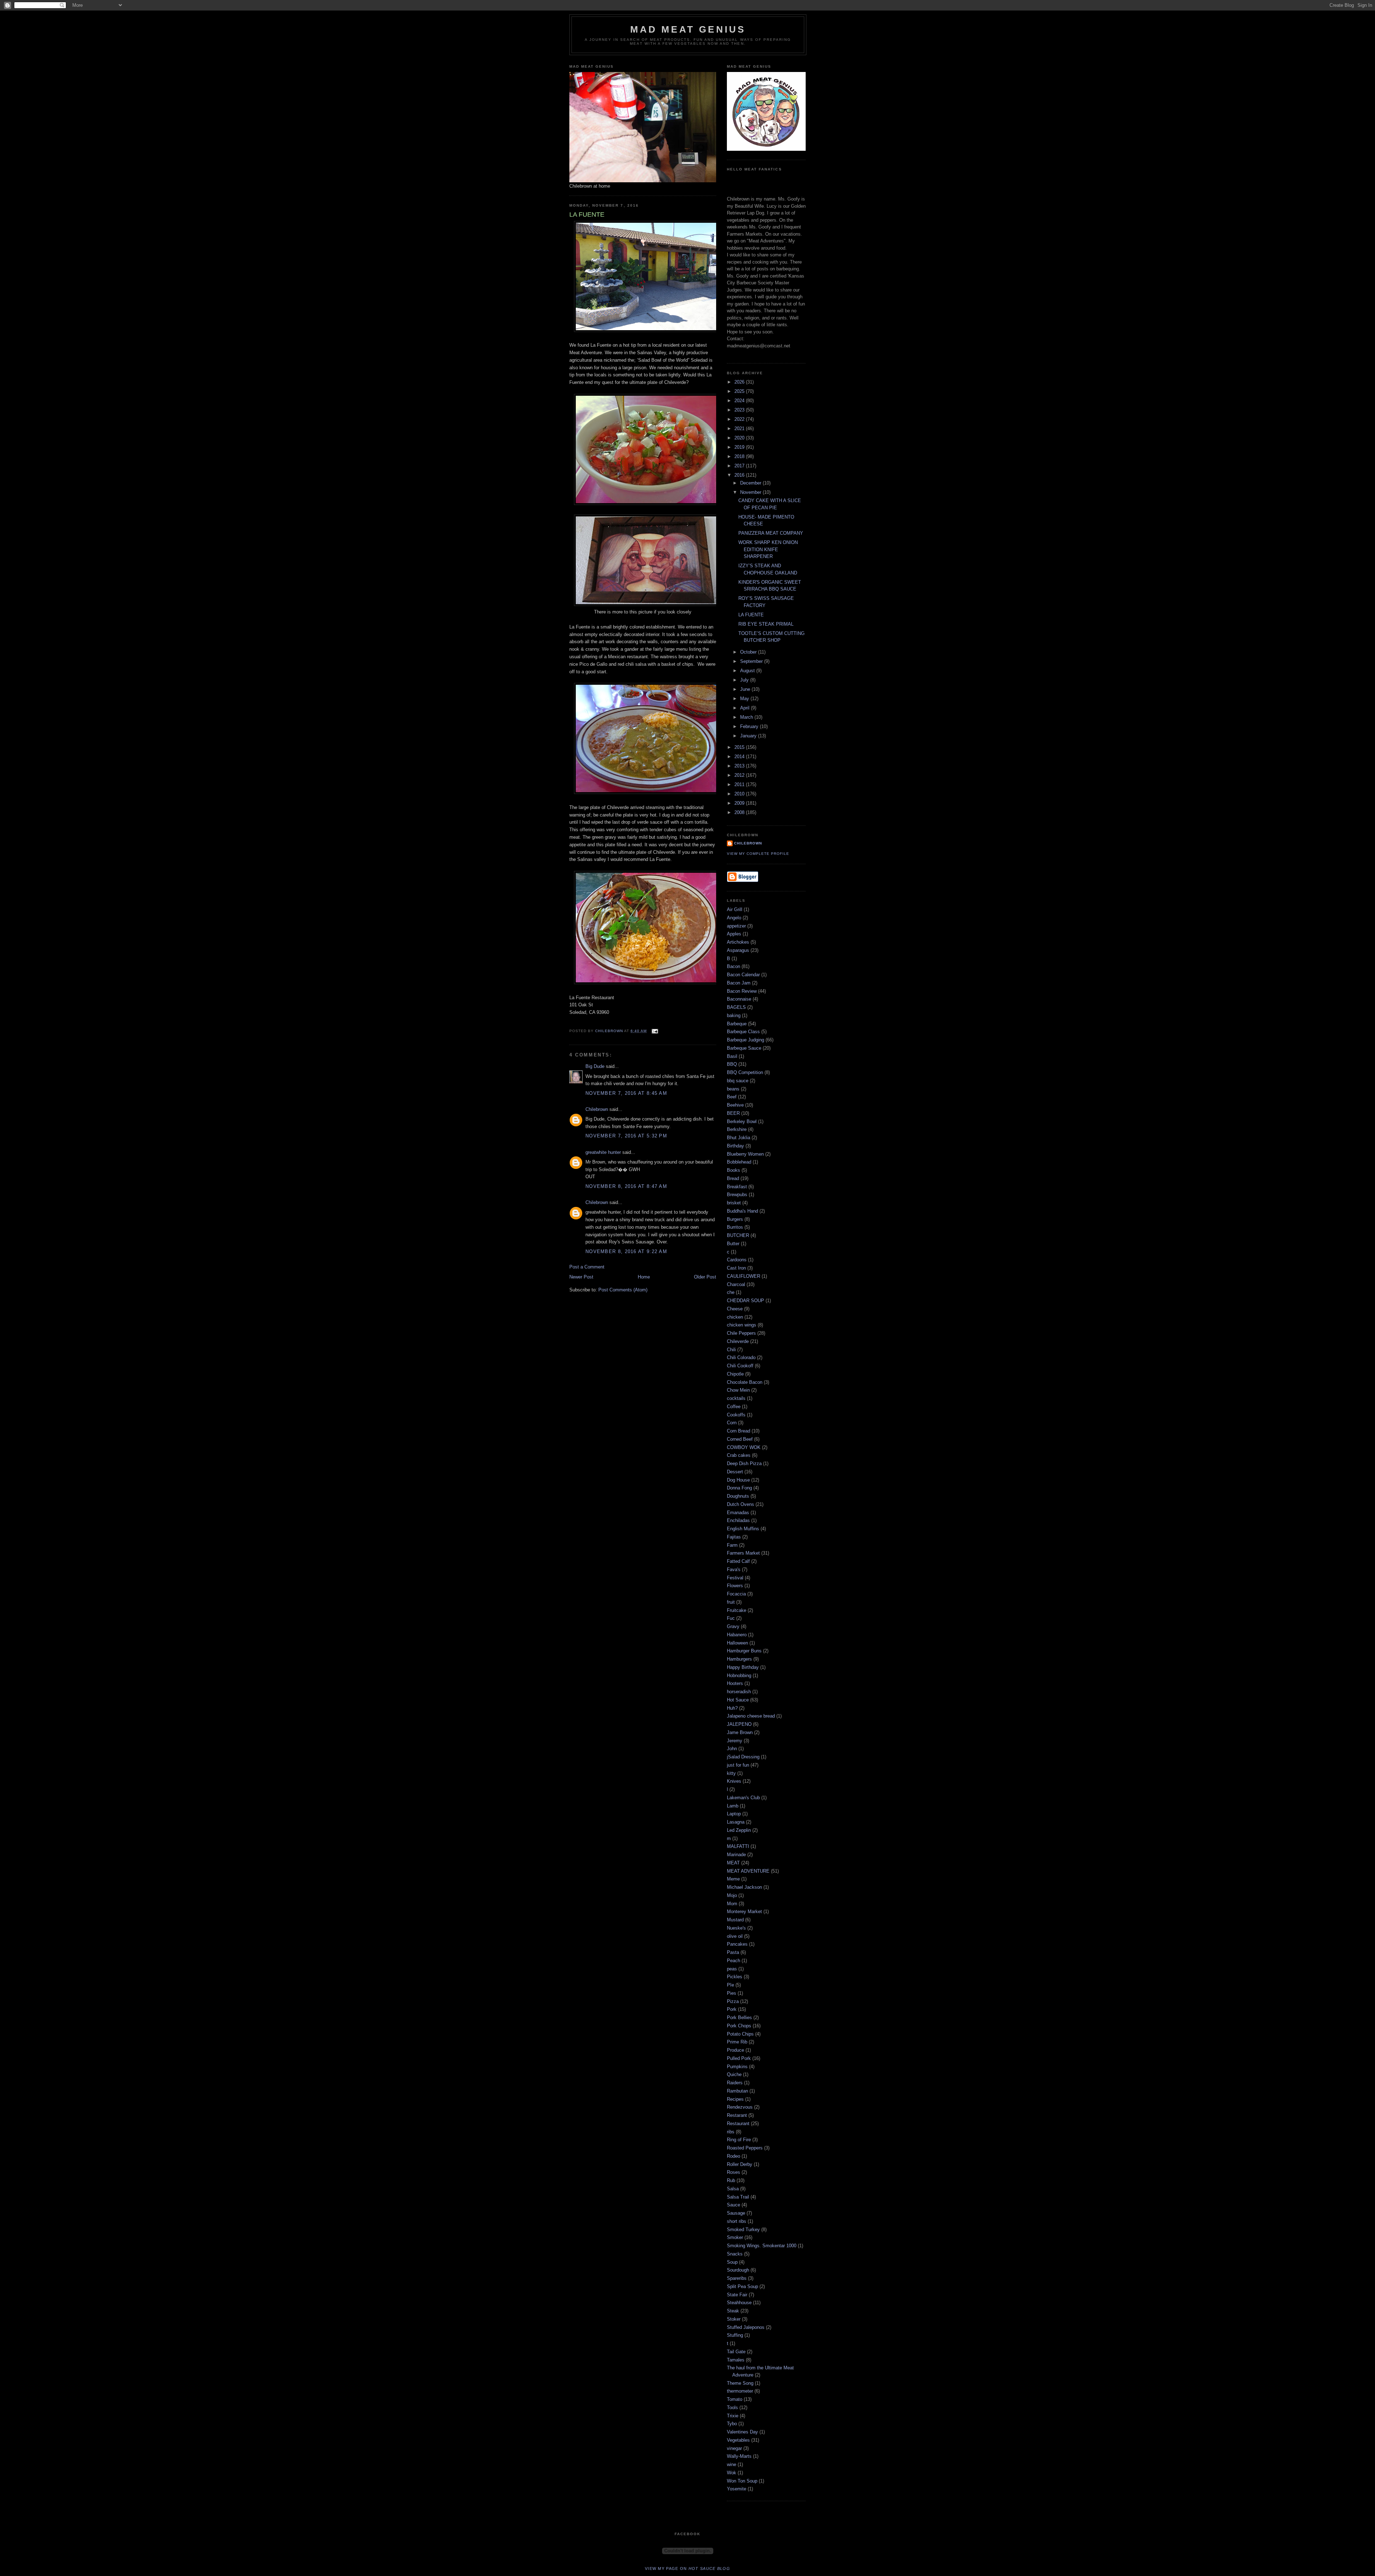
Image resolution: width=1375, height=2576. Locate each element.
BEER (733, 1113)
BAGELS (736, 1007)
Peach (734, 1961)
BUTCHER (738, 1235)
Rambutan (737, 2091)
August (748, 671)
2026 (740, 382)
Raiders (735, 2083)
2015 (740, 747)
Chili (731, 1350)
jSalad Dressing (743, 1757)
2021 (740, 428)
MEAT (733, 1863)
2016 (740, 475)
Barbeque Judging (746, 1040)
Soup (732, 2262)
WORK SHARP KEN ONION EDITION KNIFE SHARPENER (768, 549)
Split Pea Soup (742, 2286)
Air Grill (735, 909)
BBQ (732, 1064)
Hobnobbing (739, 1675)
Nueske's (736, 1928)
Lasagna (736, 1822)
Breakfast (737, 1187)
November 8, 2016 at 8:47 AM (626, 1186)
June (746, 689)
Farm (732, 1545)
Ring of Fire (739, 2140)
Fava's (734, 1569)
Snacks (735, 2254)
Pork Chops (739, 2026)
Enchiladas (738, 1520)
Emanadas (738, 1513)
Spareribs (737, 2278)
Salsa (733, 2189)
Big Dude (595, 1066)
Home (644, 1277)
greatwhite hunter (603, 1152)
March (747, 717)
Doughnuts (738, 1496)
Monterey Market (744, 1911)
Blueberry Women (745, 1154)
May (745, 699)
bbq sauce (738, 1081)
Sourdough (738, 2270)
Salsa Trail (738, 2197)
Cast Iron (736, 1268)
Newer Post (581, 1277)
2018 (740, 456)
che (731, 1292)
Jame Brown (740, 1732)
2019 (740, 447)
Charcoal (736, 1284)
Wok (732, 2473)
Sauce (734, 2205)
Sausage (736, 2213)
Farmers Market (743, 1553)
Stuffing (735, 2335)
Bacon (734, 966)
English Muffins (743, 1529)
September (752, 661)
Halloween (737, 1643)
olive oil (735, 1936)
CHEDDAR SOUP (746, 1301)
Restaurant (738, 2124)
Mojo (732, 1895)
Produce (735, 2050)
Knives (734, 1781)
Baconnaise (739, 999)
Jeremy (735, 1741)
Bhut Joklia (739, 1138)
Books (734, 1170)
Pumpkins (737, 2067)
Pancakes (737, 1944)
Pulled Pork (739, 2058)
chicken (735, 1317)
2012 (740, 775)
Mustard (735, 1920)
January (749, 736)
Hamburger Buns (744, 1651)
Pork (732, 2009)
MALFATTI (738, 1846)
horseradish (739, 1692)
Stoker (734, 2319)
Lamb (733, 1806)
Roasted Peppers (745, 2148)
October (749, 652)
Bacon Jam (739, 983)
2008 (740, 812)
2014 (740, 757)
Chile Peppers (741, 1333)
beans (733, 1089)
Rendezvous (740, 2107)
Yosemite (737, 2489)
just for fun (738, 1765)
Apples (734, 934)
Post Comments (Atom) (623, 1290)
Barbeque (737, 1024)
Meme (733, 1879)
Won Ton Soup (742, 2481)
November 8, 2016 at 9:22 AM (626, 1251)
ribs (731, 2132)
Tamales (736, 2360)
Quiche (734, 2074)
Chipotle (735, 1374)
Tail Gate (736, 2352)
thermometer (740, 2391)
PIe (730, 1985)
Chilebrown (597, 1109)
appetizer (736, 926)
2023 (740, 410)
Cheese (735, 1309)
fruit (731, 1602)
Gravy (733, 1626)
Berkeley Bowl (742, 1121)
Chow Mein (738, 1390)
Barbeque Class (743, 1032)
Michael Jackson (744, 1887)
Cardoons (737, 1260)
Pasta (733, 1952)
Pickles (735, 1977)
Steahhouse (739, 2303)
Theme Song (740, 2383)
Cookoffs (736, 1415)
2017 (740, 466)
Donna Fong (739, 1488)
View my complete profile (758, 854)
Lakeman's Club (743, 1798)
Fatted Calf (738, 1561)
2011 (740, 784)
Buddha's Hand (742, 1211)
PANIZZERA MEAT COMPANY (771, 533)
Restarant (737, 2115)
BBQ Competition (745, 1072)
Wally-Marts (739, 2456)
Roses (734, 2172)
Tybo (732, 2424)
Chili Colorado (741, 1357)
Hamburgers (739, 1659)
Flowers (735, 1586)
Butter (733, 1244)
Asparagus (738, 950)
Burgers (735, 1219)
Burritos (735, 1227)
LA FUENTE (751, 615)
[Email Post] (654, 1031)
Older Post (705, 1277)
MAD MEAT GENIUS (688, 29)
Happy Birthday (743, 1667)
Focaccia (736, 1594)
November (751, 492)
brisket (734, 1203)
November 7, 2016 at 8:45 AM (626, 1093)
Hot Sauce (738, 1700)
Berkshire (737, 1129)
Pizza (733, 2001)
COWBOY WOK (744, 1447)
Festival (735, 1578)
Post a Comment (587, 1267)
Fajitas (734, 1537)
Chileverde (738, 1341)
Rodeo (734, 2156)
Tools (732, 2408)
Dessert (735, 1472)
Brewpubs (737, 1195)
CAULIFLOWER (744, 1276)
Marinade (736, 1855)
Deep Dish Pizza (744, 1463)
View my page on (687, 2568)
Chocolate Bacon (745, 1382)
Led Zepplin (739, 1830)
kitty (731, 1773)
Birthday (735, 1146)
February (750, 726)
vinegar (734, 2448)
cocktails (736, 1398)
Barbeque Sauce (744, 1048)
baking (734, 1015)
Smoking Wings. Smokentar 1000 (762, 2246)
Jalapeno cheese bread (751, 1716)
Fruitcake (737, 1610)
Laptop (734, 1814)
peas (732, 1969)
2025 (740, 391)
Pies (732, 1993)
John (732, 1749)
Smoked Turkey (743, 2230)
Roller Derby (740, 2164)
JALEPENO (739, 1724)
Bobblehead (739, 1162)
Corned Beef (740, 1439)
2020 (740, 438)
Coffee (734, 1407)
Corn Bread (739, 1431)
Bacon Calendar (743, 975)
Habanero (737, 1635)
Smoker (735, 2237)
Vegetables (738, 2440)
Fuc (731, 1618)
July (745, 680)
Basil (732, 1056)
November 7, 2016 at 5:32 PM (626, 1136)
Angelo (734, 918)
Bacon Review (742, 991)
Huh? (732, 1708)
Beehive (735, 1105)
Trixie (733, 2416)
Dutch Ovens (740, 1504)
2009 (740, 803)
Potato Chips (740, 2034)
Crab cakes (739, 1455)
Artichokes (738, 942)
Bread (733, 1178)
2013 (740, 766)
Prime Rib (737, 2042)
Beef (732, 1097)
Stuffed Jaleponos (746, 2327)
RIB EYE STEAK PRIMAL (766, 624)
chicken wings (742, 1325)
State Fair (737, 2295)
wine (732, 2464)
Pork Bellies (739, 2018)
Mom (732, 1904)
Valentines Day (742, 2432)
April (746, 708)
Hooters (735, 1683)
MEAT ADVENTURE (748, 1871)
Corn (732, 1423)
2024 (740, 401)
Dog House (738, 1480)
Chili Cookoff (740, 1366)
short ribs (737, 2221)
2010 (740, 794)
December (751, 483)
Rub (731, 2180)
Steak (733, 2311)
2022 (740, 419)
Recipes (735, 2099)
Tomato (735, 2399)
